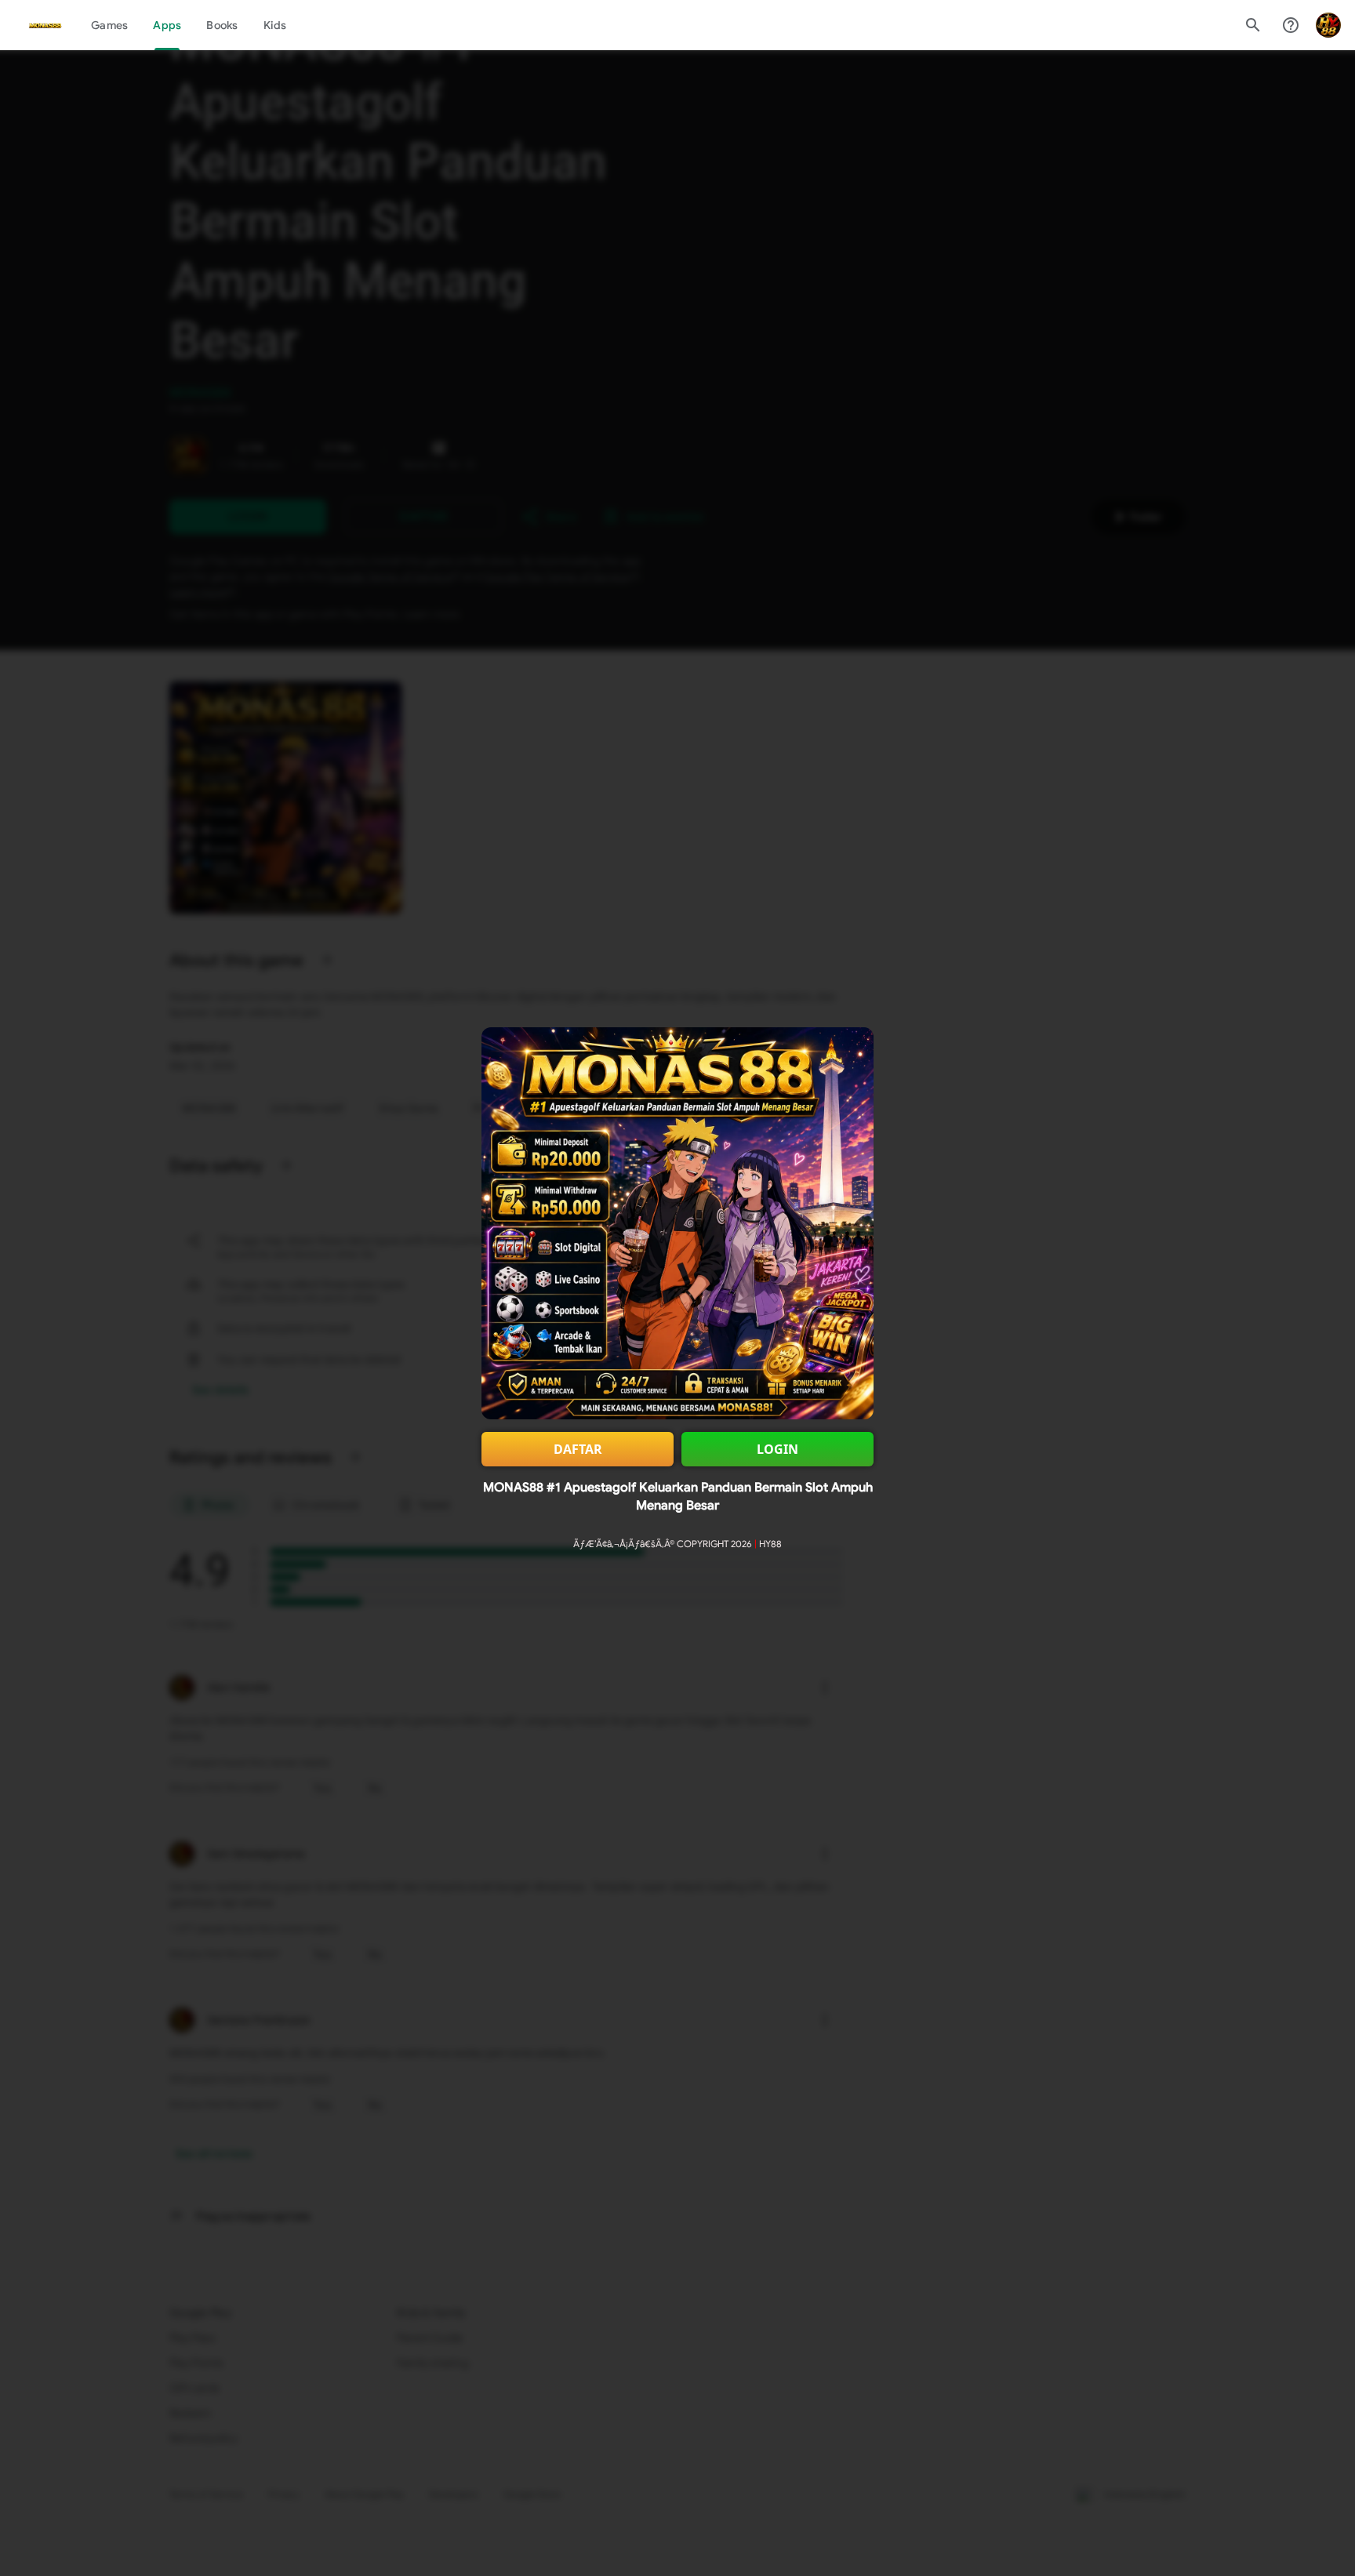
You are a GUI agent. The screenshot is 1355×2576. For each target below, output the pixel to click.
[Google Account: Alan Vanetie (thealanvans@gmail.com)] (1328, 25)
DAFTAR (578, 1449)
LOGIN (777, 1449)
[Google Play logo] (45, 25)
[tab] (109, 25)
